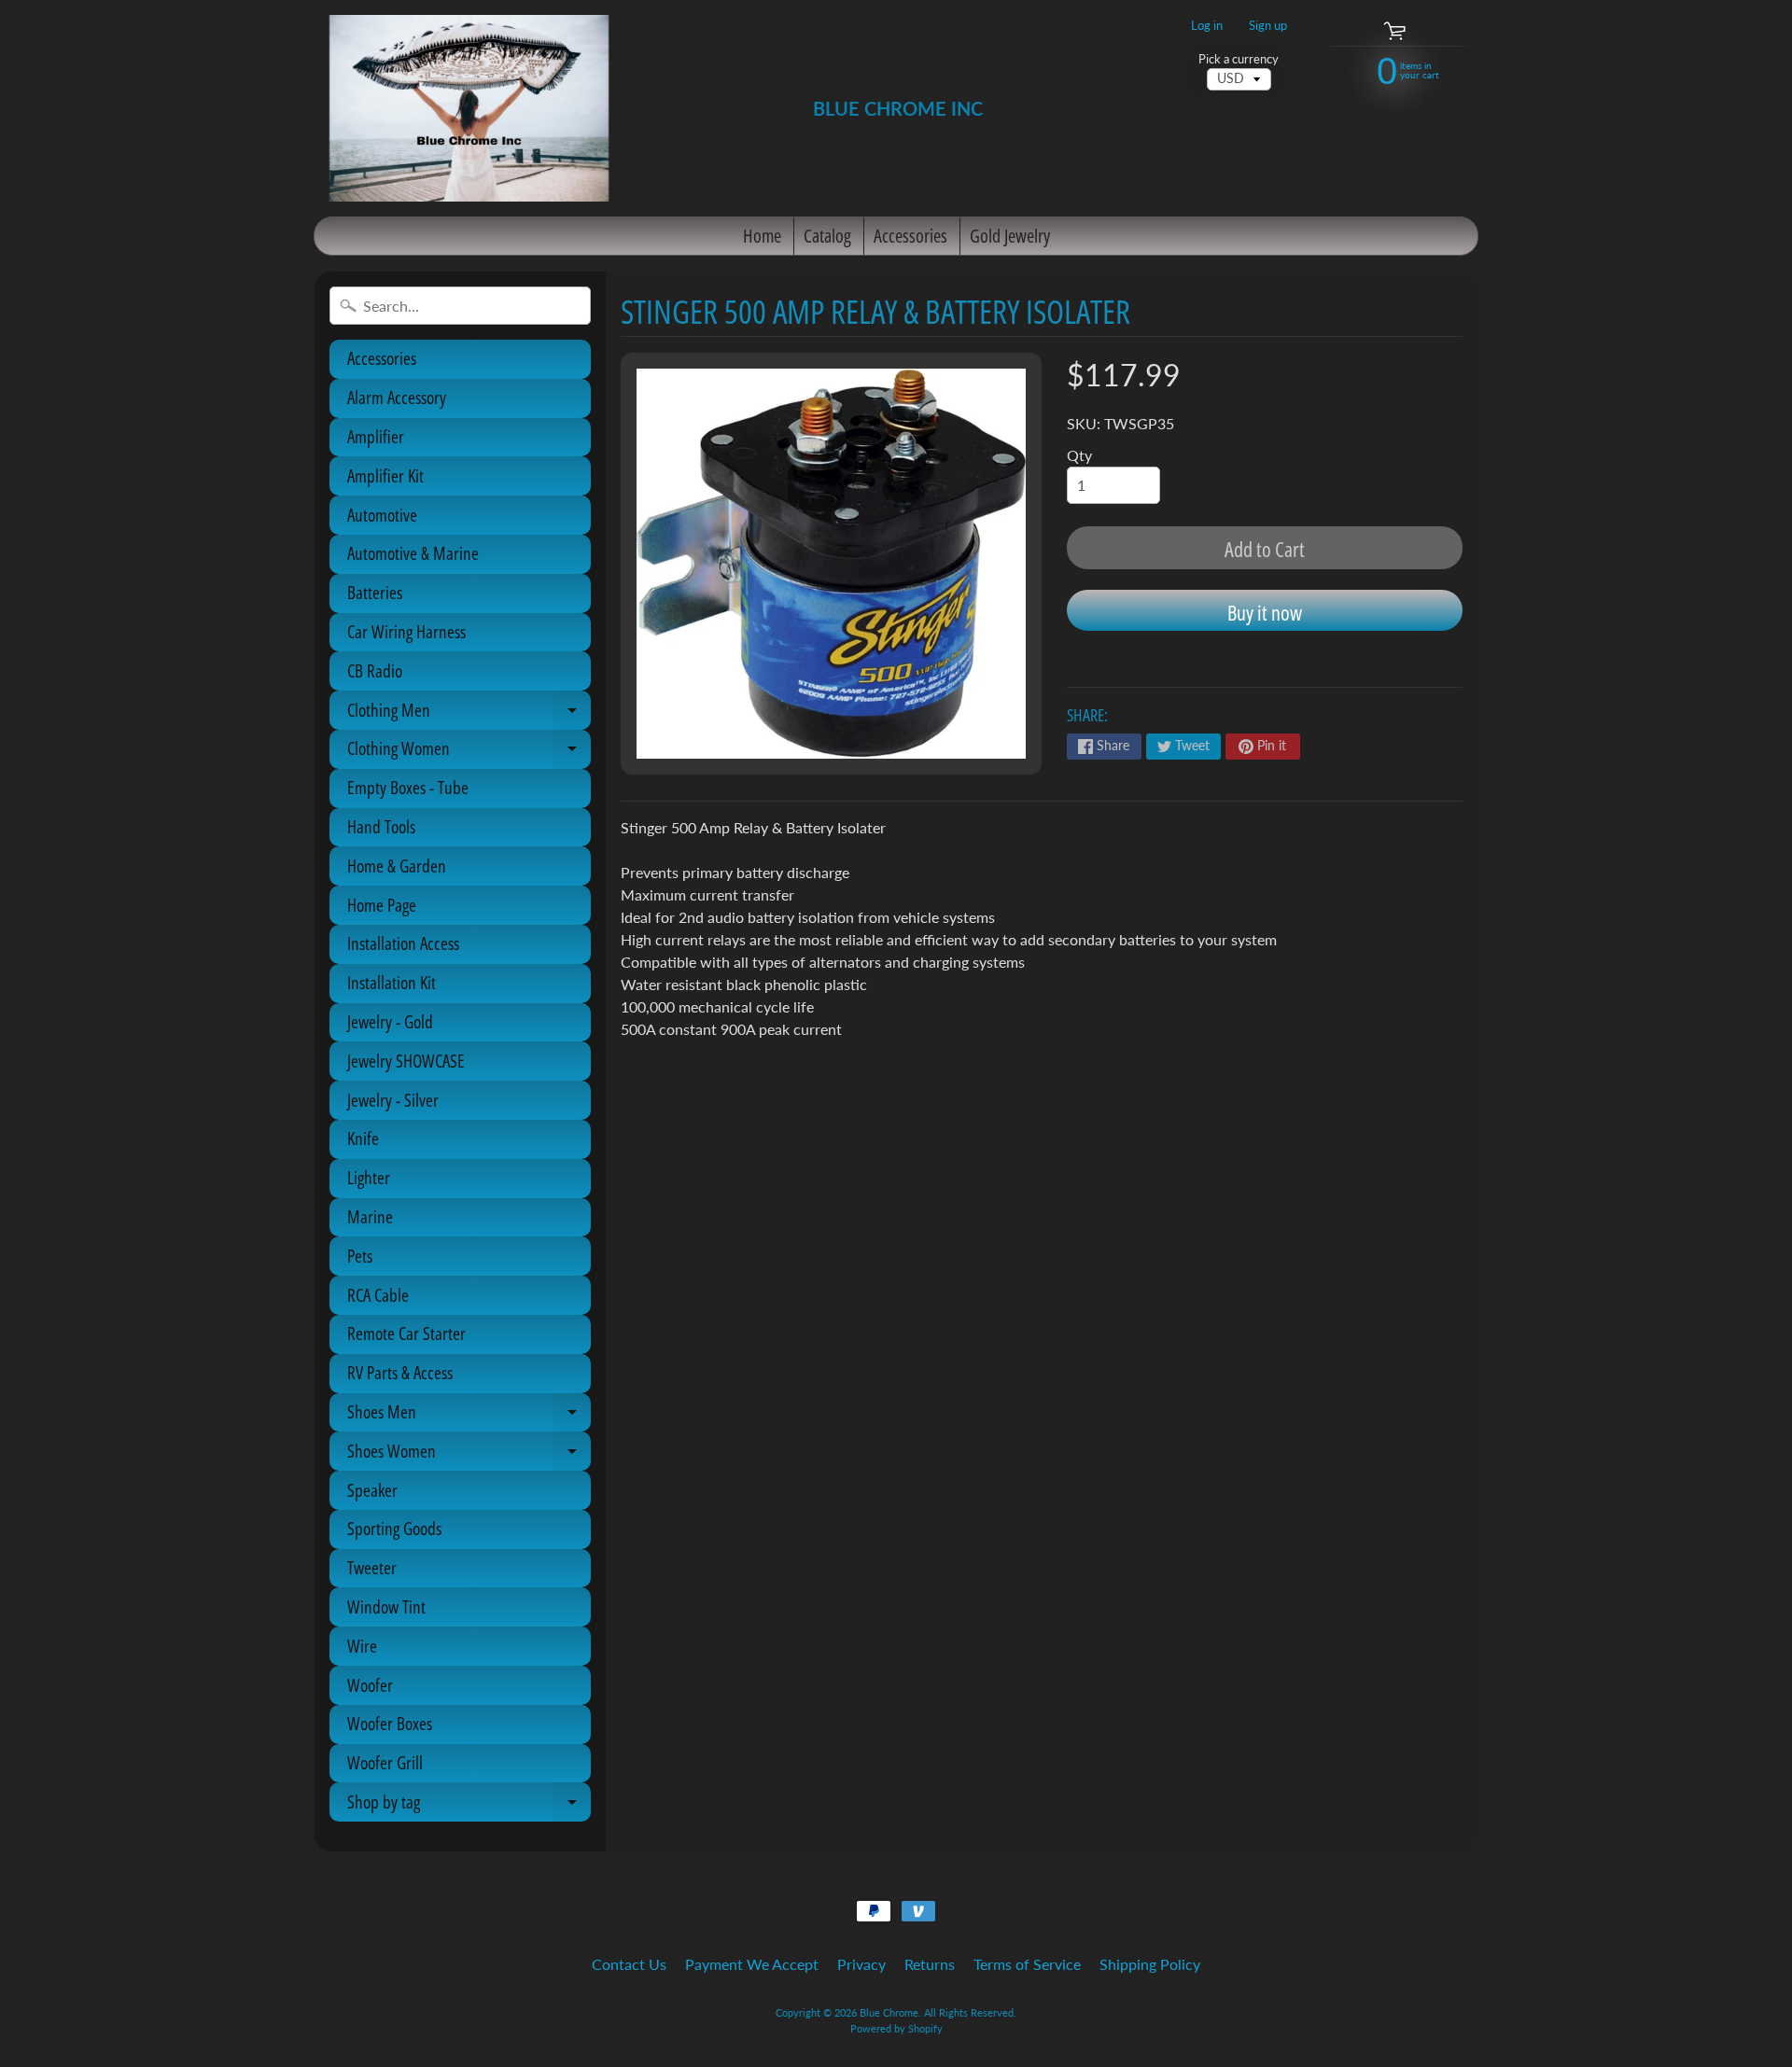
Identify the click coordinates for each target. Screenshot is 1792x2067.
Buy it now (1265, 612)
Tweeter (372, 1568)
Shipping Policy (1150, 1964)
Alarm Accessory (397, 398)
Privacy (861, 1964)
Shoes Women (469, 1455)
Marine (370, 1217)
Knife (363, 1138)
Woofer (370, 1685)
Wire (362, 1646)
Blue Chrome (889, 2012)
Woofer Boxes (390, 1724)
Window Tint (386, 1607)
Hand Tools (381, 827)
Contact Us (629, 1964)
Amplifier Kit (385, 476)
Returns (930, 1964)
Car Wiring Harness (406, 632)
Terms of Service (1027, 1964)
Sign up (1268, 26)
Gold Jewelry (1010, 236)
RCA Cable (378, 1295)
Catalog (827, 236)
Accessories (910, 236)
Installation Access (403, 943)
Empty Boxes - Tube (408, 788)
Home (762, 236)
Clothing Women (469, 752)
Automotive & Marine (413, 553)
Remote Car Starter (406, 1334)
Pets (360, 1256)
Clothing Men (469, 714)
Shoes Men (469, 1416)
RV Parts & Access (400, 1373)
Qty (1079, 455)
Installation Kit (392, 983)
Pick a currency (1239, 59)
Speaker (372, 1490)
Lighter (369, 1178)
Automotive (382, 515)
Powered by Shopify (896, 2028)
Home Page (382, 905)
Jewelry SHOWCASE (406, 1061)
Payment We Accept (752, 1964)
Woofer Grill (385, 1763)
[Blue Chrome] (469, 108)
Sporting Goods (394, 1529)
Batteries (375, 593)
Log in (1207, 26)
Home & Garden (397, 866)
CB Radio (375, 671)
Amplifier (376, 437)
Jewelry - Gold (390, 1022)
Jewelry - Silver (393, 1100)
